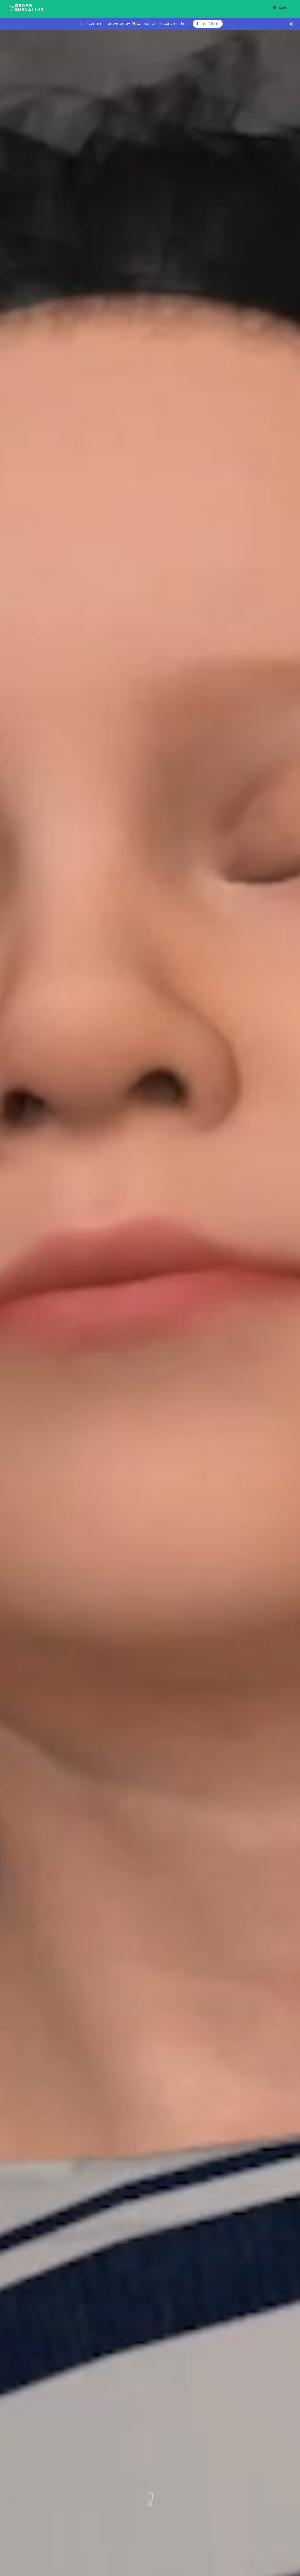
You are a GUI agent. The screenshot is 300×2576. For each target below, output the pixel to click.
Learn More (208, 24)
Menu (284, 8)
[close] (291, 24)
